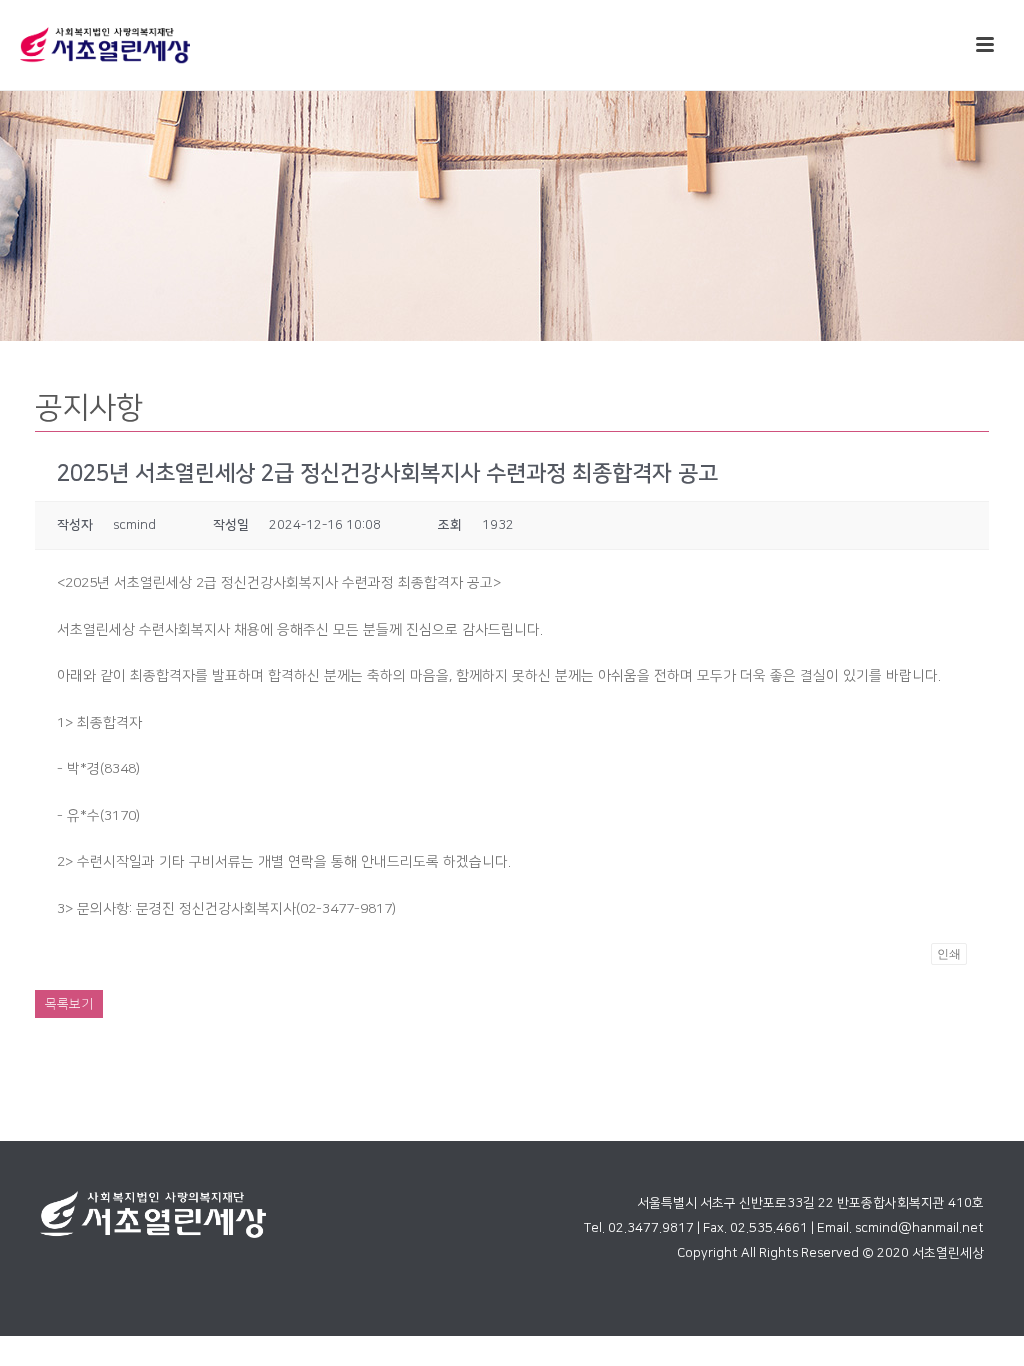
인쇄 (949, 954)
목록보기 (69, 1004)
